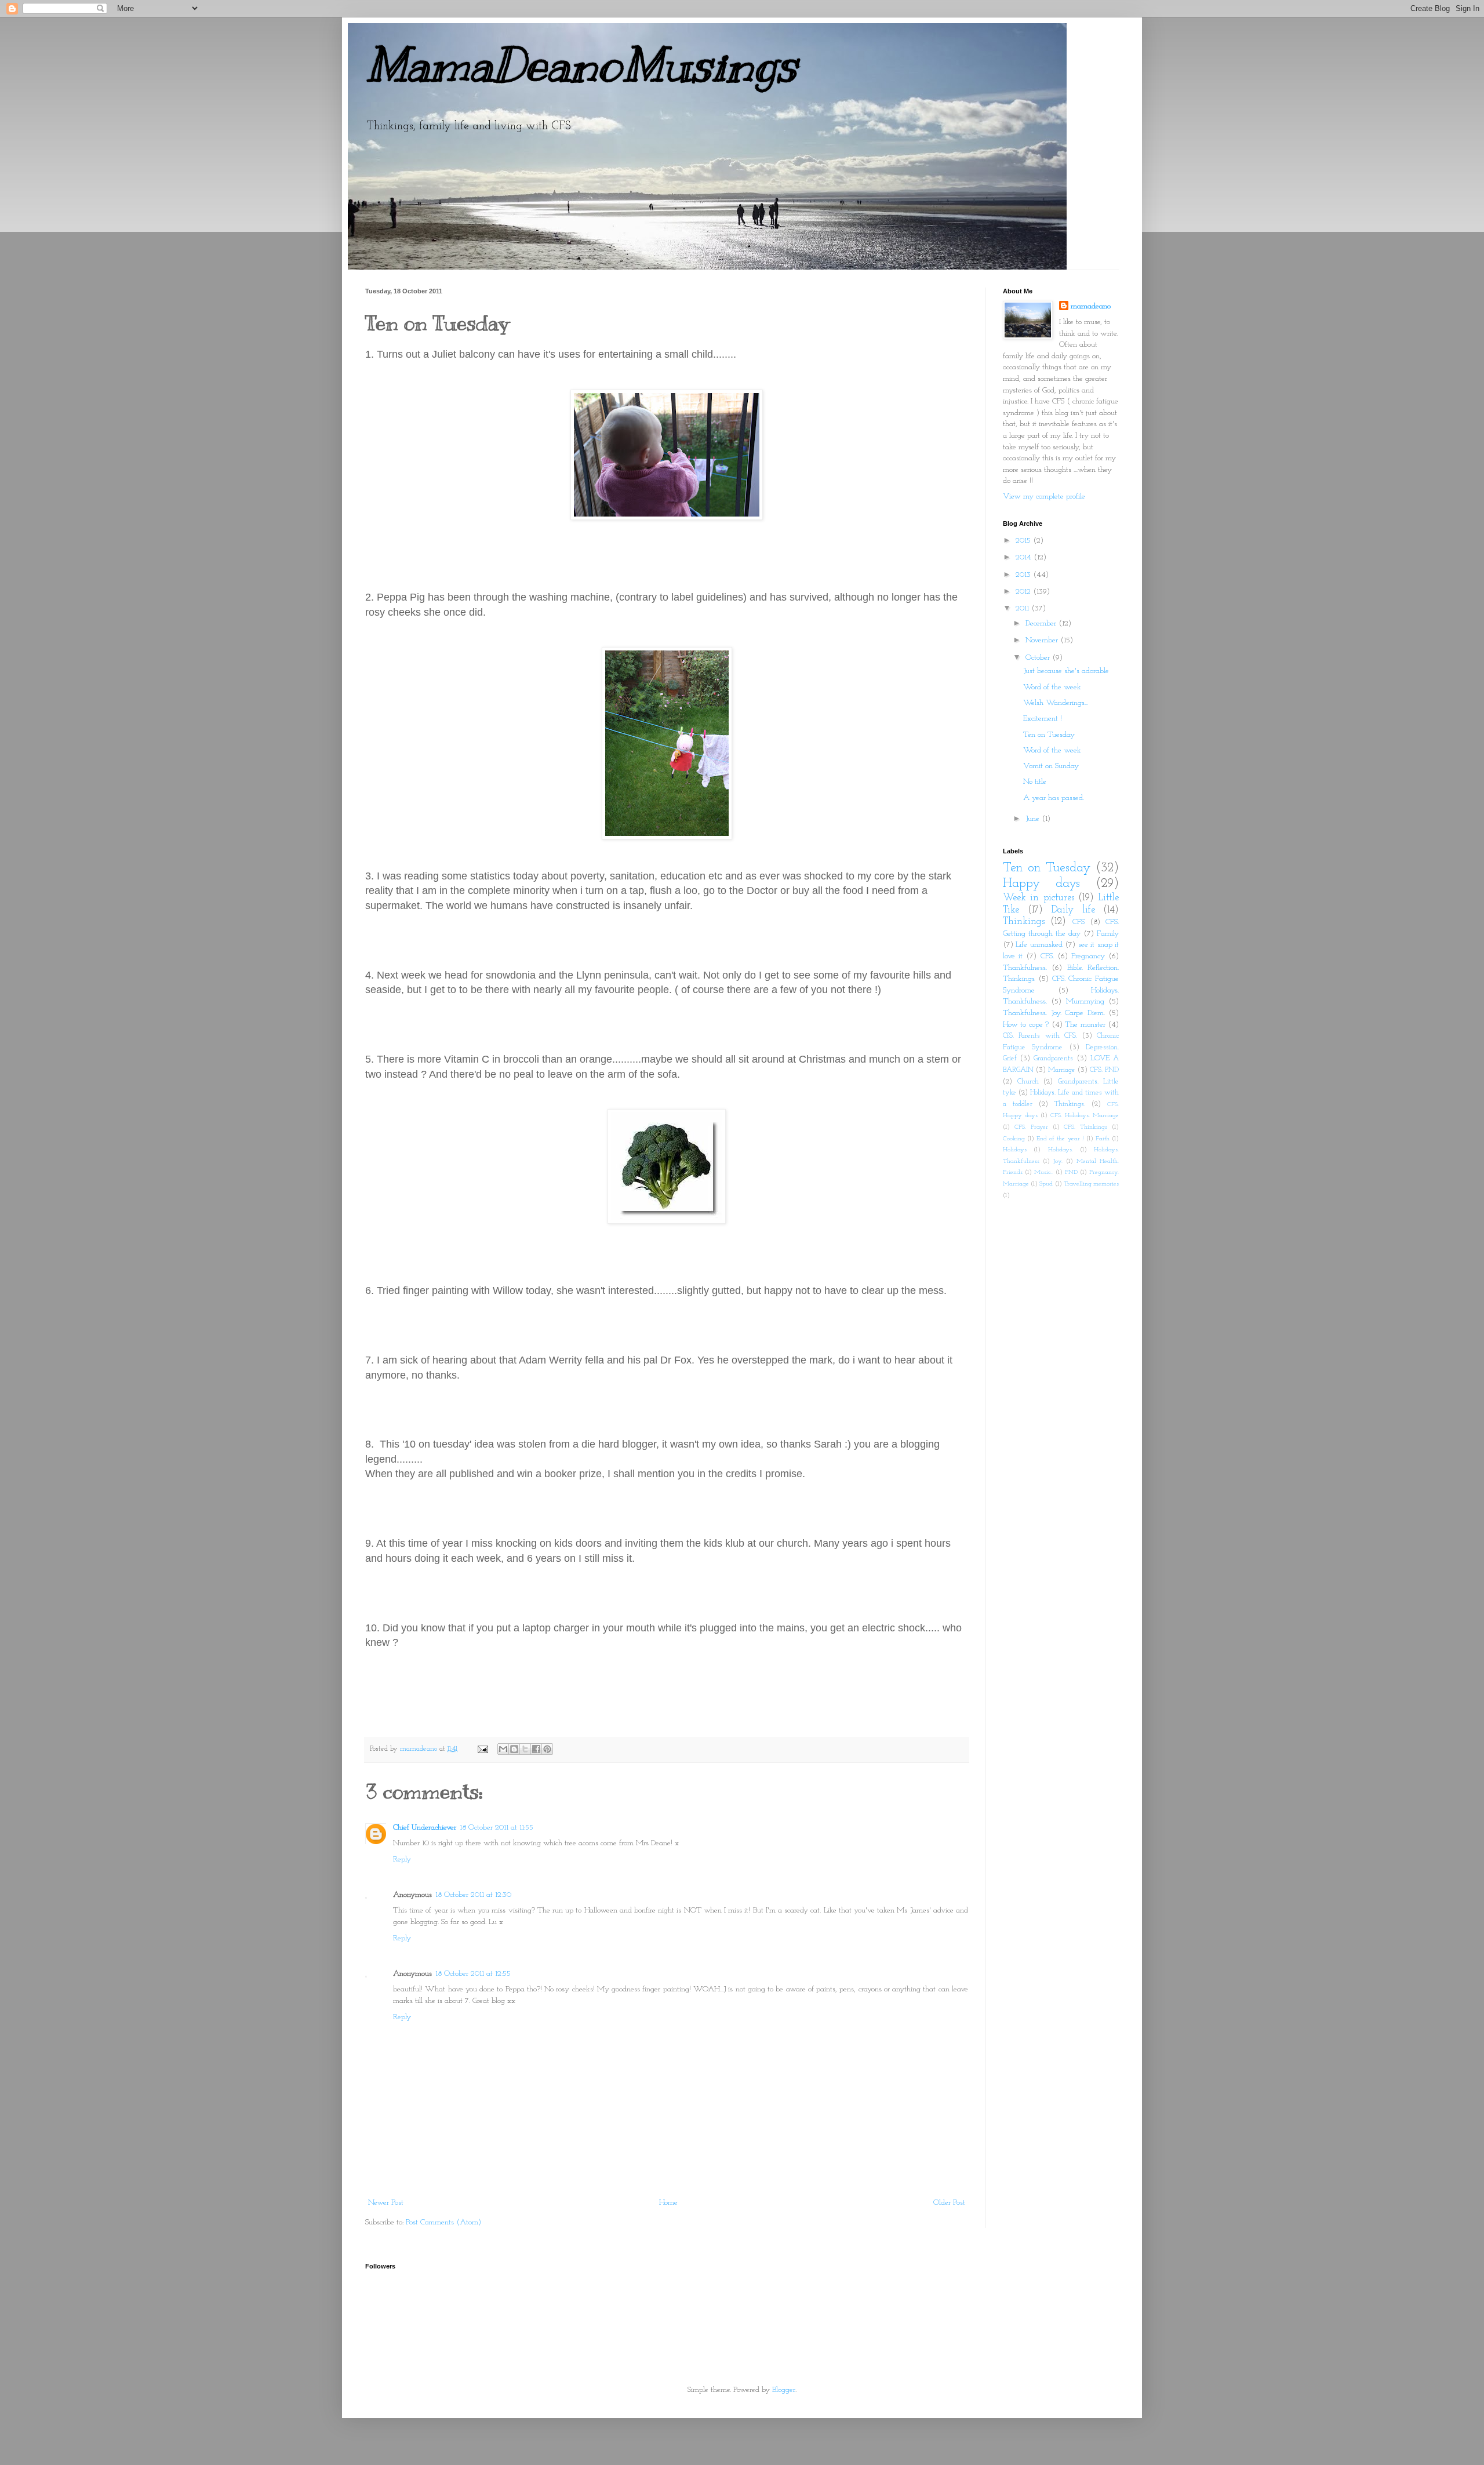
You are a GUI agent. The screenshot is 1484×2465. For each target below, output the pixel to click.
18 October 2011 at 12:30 (473, 1895)
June (1034, 819)
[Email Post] (482, 1749)
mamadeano (1091, 306)
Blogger (784, 2390)
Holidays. (1061, 1150)
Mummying (1085, 1001)
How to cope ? (1026, 1025)
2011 (1023, 608)
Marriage (1062, 1070)
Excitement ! (1043, 719)
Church (1028, 1082)
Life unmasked (1039, 945)
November (1043, 640)
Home (668, 2203)
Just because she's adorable (1066, 671)
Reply (402, 1859)
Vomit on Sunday (1051, 766)
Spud (1046, 1184)
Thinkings (1024, 921)
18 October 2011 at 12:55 (473, 1974)
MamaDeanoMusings (581, 65)
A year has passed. (1054, 798)
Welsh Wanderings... (1056, 703)
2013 (1024, 575)
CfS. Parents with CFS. (1040, 1036)
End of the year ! (1060, 1139)
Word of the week (1052, 687)
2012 (1024, 592)
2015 (1024, 541)
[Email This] (503, 1749)
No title (1035, 782)
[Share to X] (525, 1749)
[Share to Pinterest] (547, 1749)
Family (1108, 934)
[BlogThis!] (514, 1749)
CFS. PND (1104, 1070)
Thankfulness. (1025, 968)
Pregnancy (1088, 956)
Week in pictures (1039, 898)
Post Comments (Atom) (443, 2222)
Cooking (1014, 1139)
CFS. (1047, 956)
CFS (1079, 922)
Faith (1103, 1139)
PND (1071, 1172)
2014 (1025, 557)
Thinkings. (1070, 1104)
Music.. (1043, 1172)
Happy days (1041, 884)
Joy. (1058, 1161)
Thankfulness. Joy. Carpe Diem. (1054, 1013)
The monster (1085, 1025)
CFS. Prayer (1031, 1127)
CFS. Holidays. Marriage (1085, 1116)
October (1039, 658)
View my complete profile (1044, 497)
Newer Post (386, 2203)
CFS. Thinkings (1085, 1127)
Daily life (1073, 910)
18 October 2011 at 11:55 (497, 1828)
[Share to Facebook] (536, 1749)
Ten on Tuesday (1049, 735)
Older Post (949, 2203)
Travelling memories (1091, 1184)
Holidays (1015, 1150)
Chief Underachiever (425, 1828)
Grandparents (1053, 1059)
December (1042, 623)
